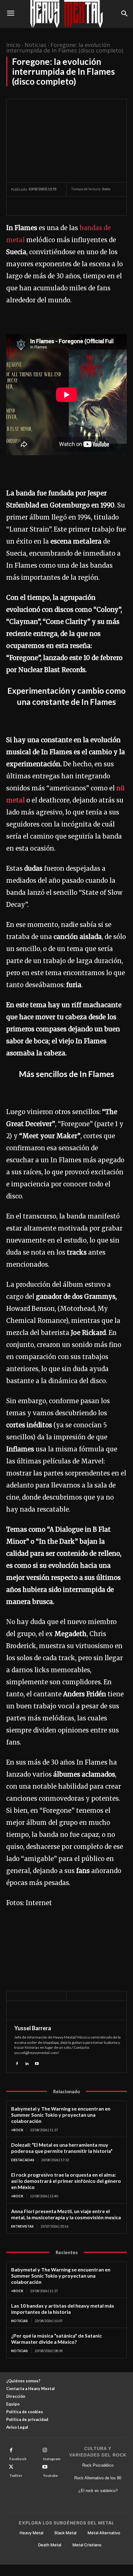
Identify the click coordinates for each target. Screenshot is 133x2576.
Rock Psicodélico (98, 2465)
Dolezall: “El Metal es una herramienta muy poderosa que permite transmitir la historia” (62, 2148)
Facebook (18, 2459)
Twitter (16, 2475)
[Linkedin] (27, 2063)
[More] (75, 206)
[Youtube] (37, 2063)
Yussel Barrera (33, 2028)
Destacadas (23, 2160)
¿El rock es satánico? (98, 2491)
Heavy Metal (31, 2533)
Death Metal (50, 2545)
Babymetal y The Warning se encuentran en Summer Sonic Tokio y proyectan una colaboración (61, 2115)
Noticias (35, 45)
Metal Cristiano (87, 2545)
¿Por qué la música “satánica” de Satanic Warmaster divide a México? (56, 2339)
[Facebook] (17, 206)
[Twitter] (32, 206)
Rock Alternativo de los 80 (98, 2478)
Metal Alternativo (104, 2533)
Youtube (50, 2475)
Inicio (13, 45)
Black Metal (65, 2533)
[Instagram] (45, 2450)
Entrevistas (22, 2226)
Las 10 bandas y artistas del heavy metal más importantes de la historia (63, 2309)
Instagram (52, 2459)
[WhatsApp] (60, 206)
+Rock (17, 2130)
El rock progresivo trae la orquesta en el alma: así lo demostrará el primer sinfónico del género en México (66, 2181)
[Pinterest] (46, 206)
